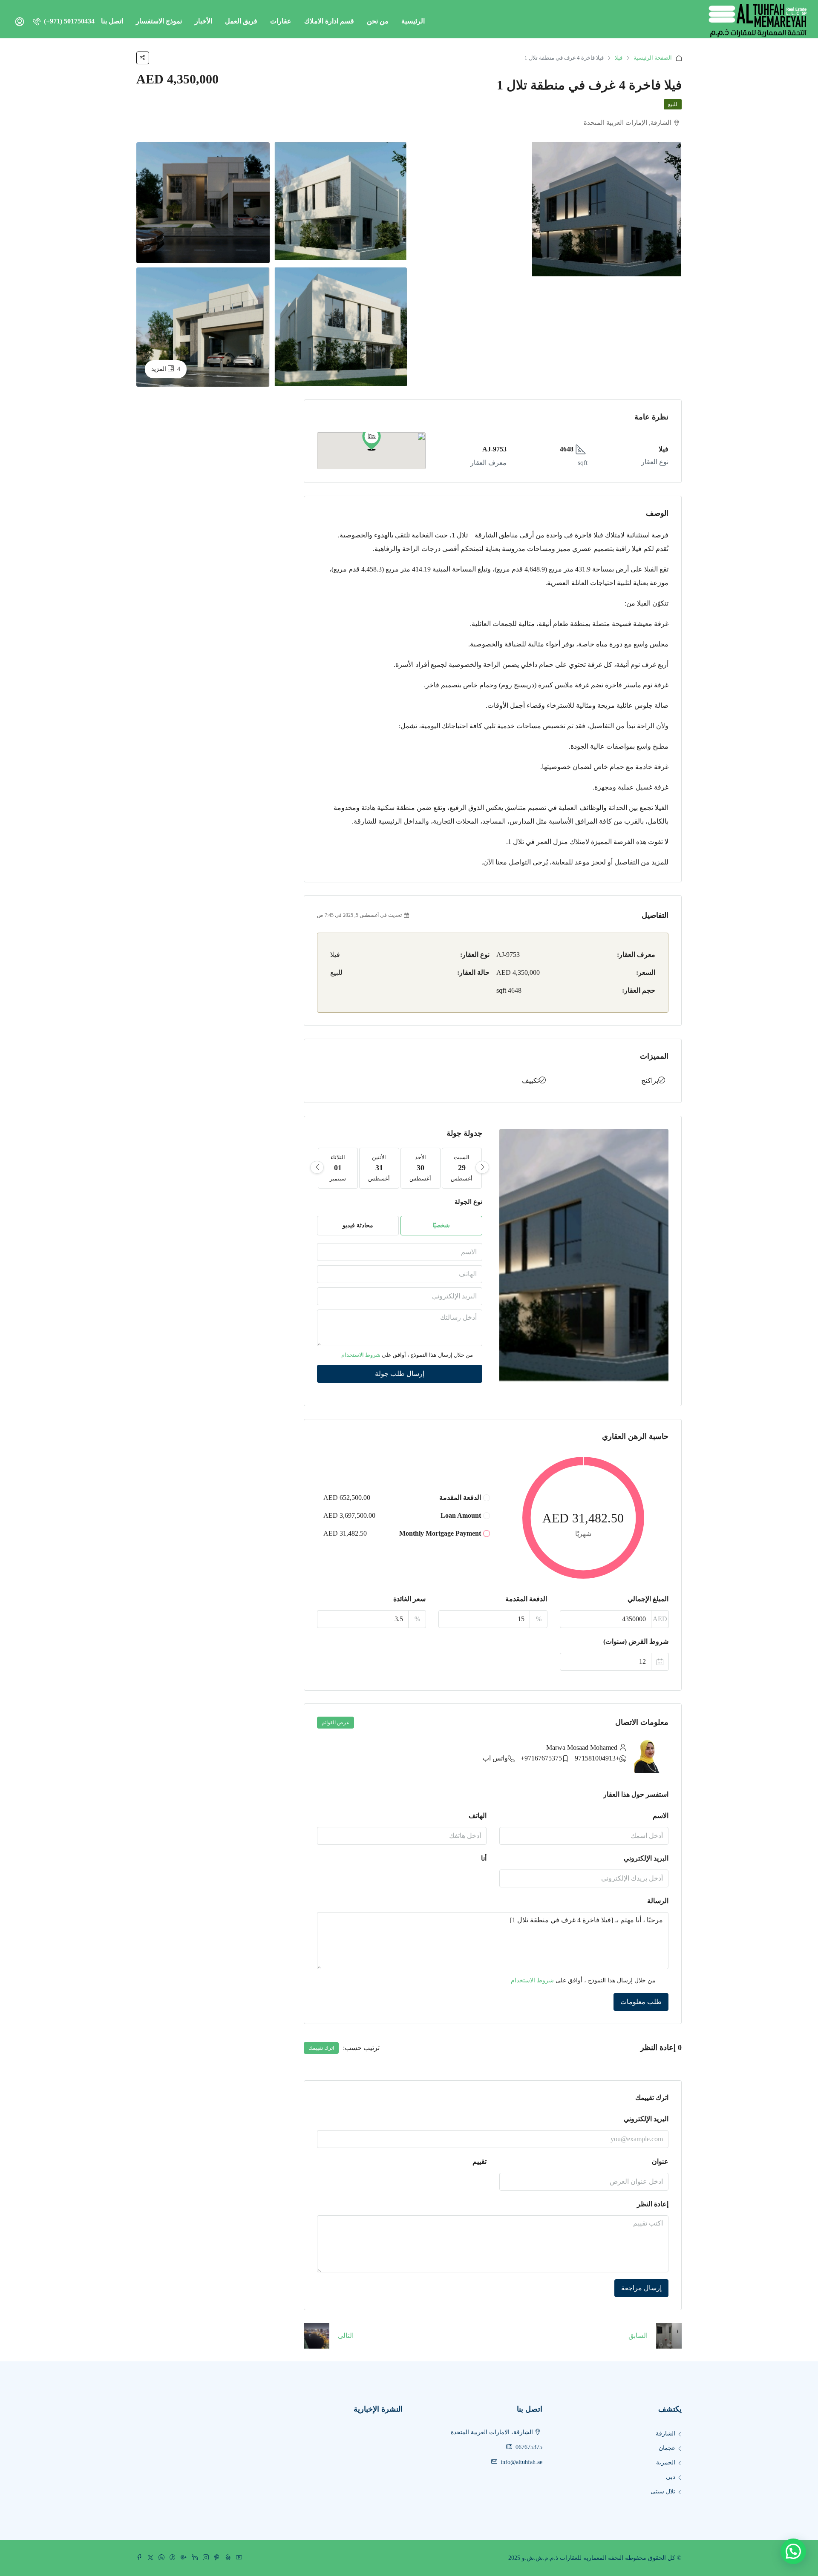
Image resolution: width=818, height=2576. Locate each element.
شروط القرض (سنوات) (636, 1641)
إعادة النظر (653, 2204)
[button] (372, 439)
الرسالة (658, 1901)
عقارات (281, 21)
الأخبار (203, 21)
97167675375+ (541, 1758)
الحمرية (666, 2463)
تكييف (530, 1081)
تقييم (480, 2161)
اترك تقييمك (321, 2048)
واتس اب (495, 1758)
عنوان (660, 2161)
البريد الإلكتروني (646, 1858)
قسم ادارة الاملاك (329, 21)
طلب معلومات (641, 2002)
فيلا (619, 58)
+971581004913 (597, 1758)
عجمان (667, 2448)
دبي (671, 2477)
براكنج (650, 1081)
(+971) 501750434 (68, 21)
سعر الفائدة (409, 1599)
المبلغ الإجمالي (648, 1599)
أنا (484, 1858)
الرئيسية (413, 21)
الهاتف (478, 1816)
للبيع (673, 104)
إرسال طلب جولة (400, 1374)
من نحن (378, 21)
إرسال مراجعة (641, 2288)
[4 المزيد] (203, 326)
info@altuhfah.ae (521, 2462)
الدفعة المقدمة (526, 1599)
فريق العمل (241, 21)
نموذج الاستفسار (159, 21)
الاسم (661, 1816)
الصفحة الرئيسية (653, 58)
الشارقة (665, 2434)
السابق (638, 2336)
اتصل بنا (112, 21)
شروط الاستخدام (361, 1355)
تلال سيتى (663, 2491)
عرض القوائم (336, 1723)
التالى (346, 2336)
